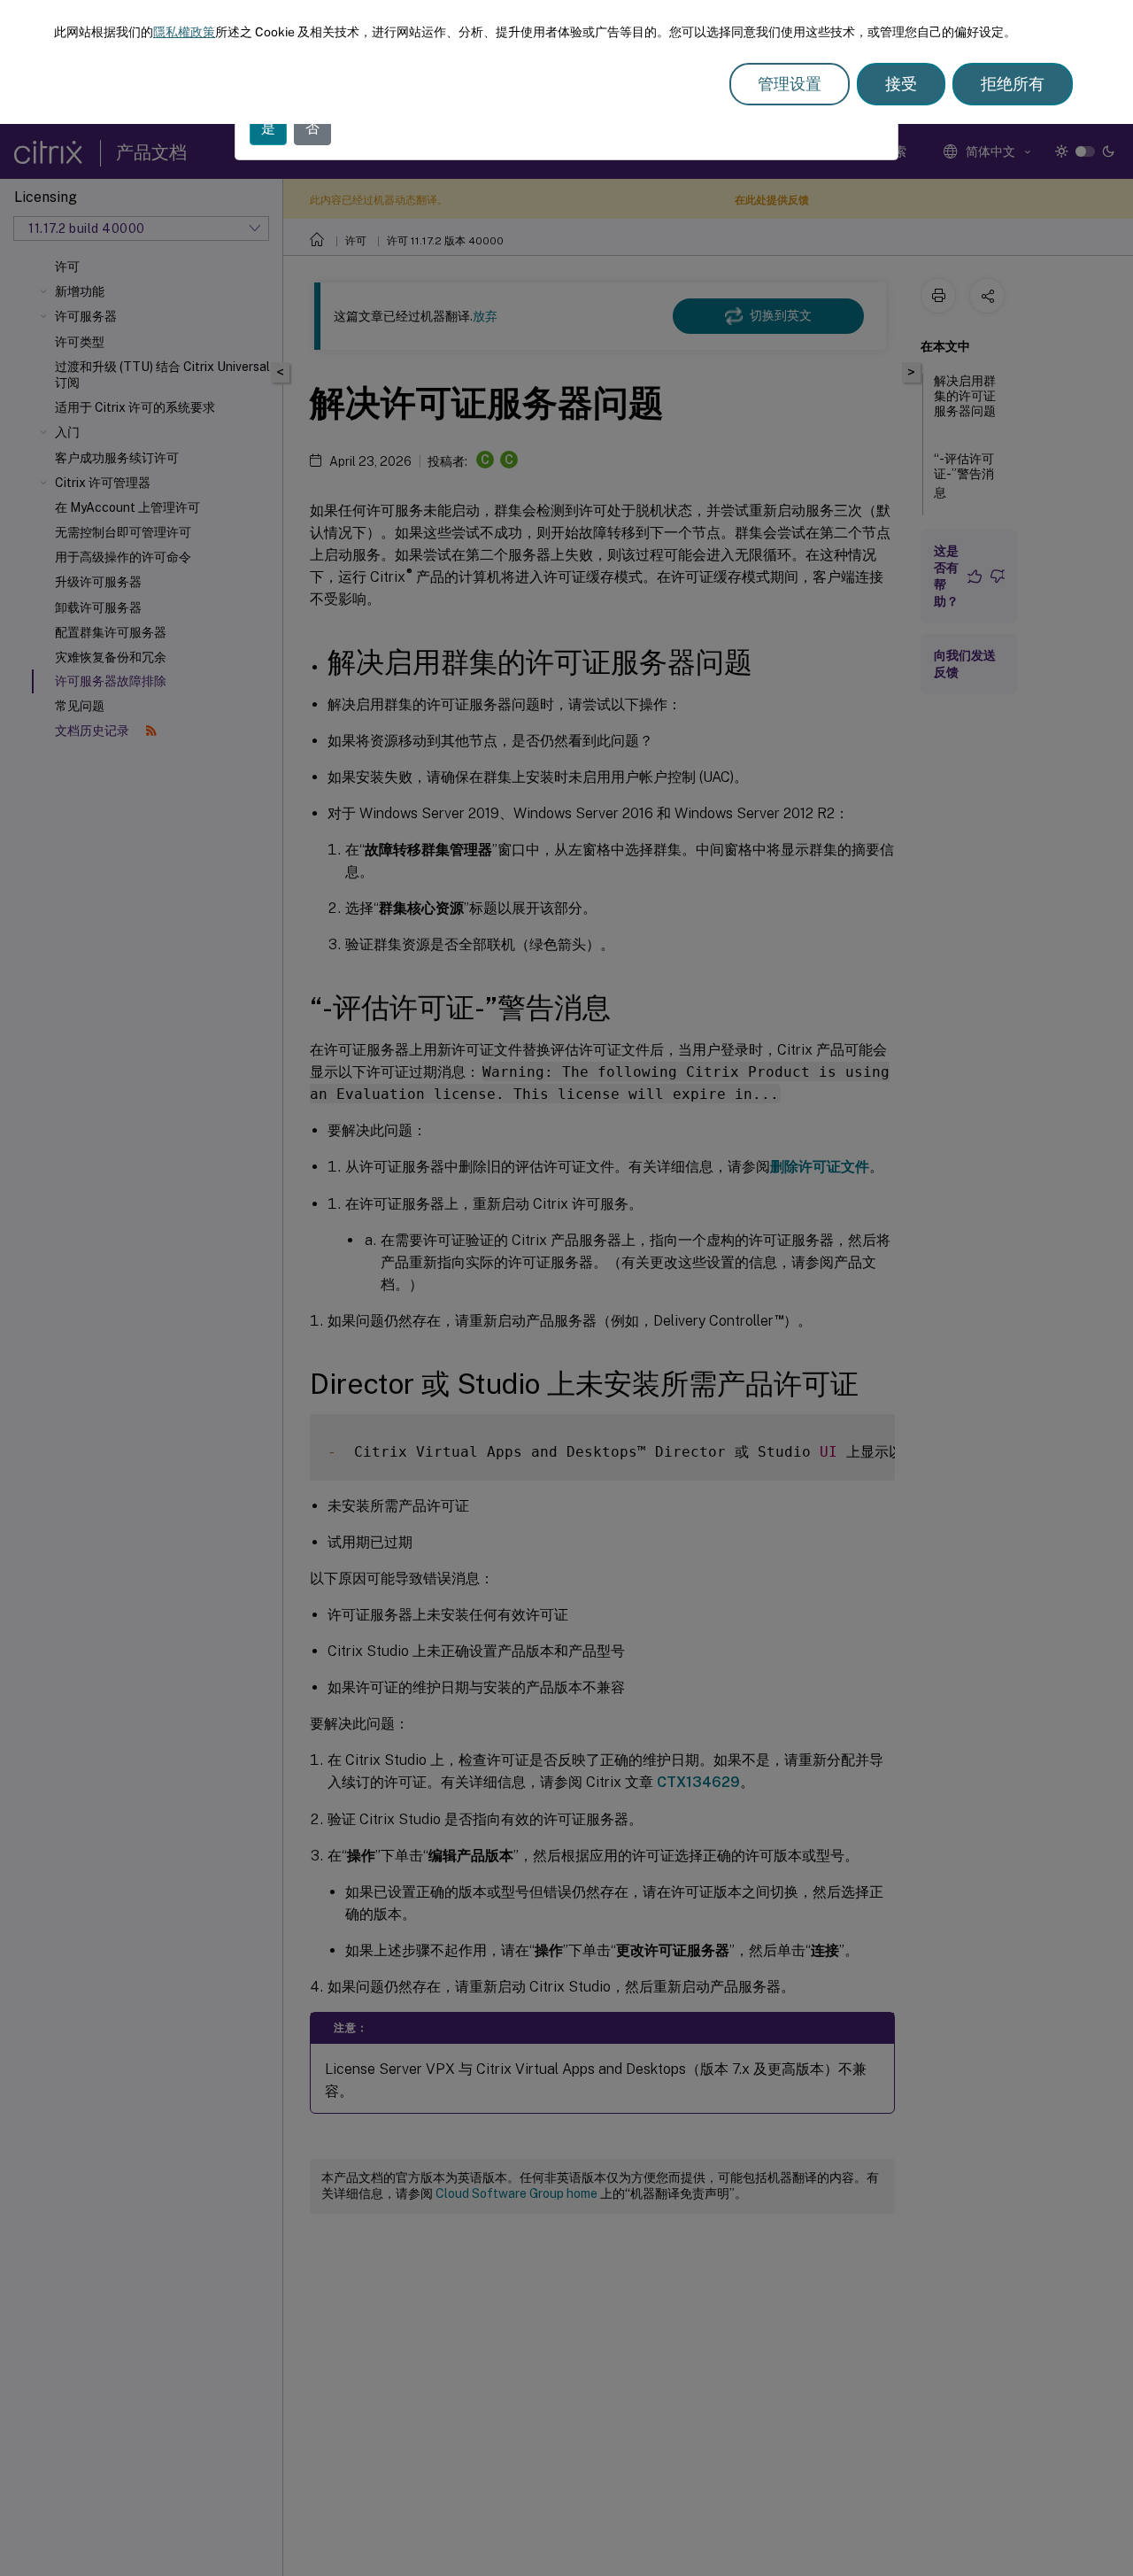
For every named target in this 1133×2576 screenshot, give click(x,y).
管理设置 (790, 84)
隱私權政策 (184, 32)
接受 (901, 84)
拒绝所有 (1013, 84)
